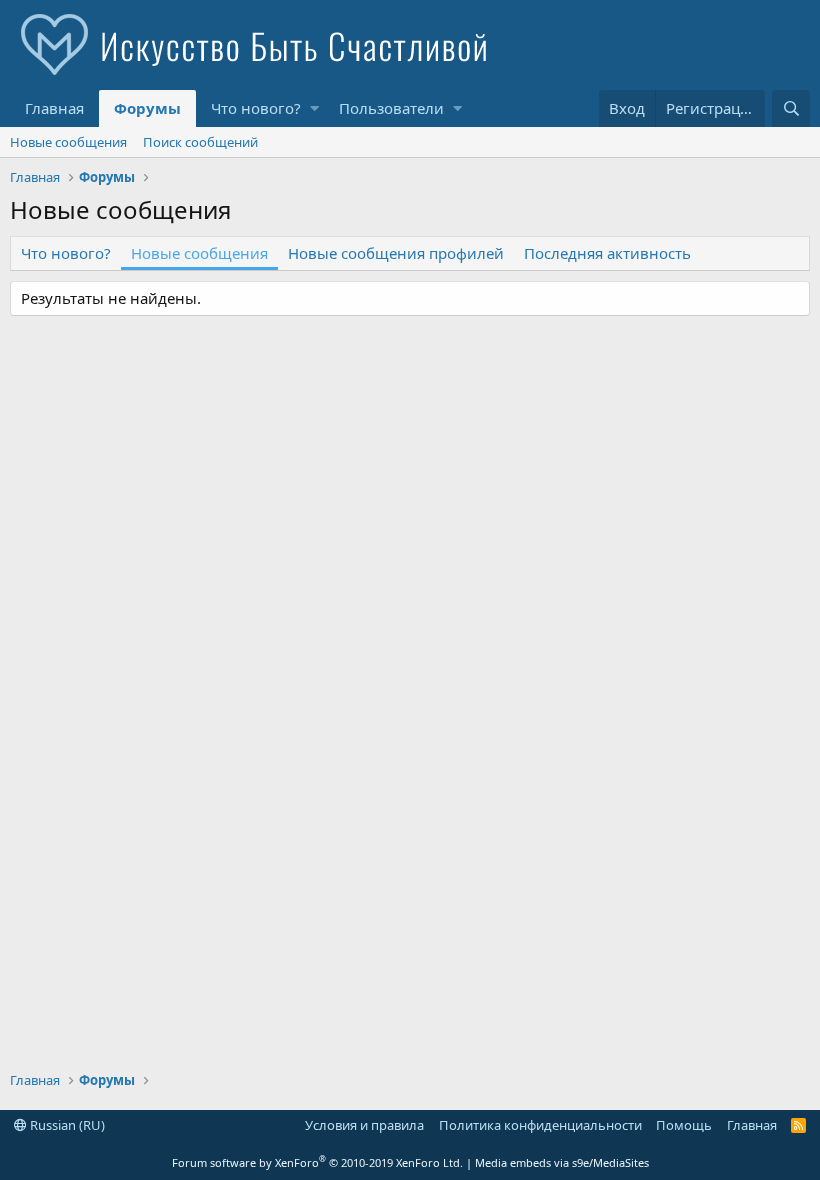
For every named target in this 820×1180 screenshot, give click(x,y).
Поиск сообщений (200, 142)
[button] (314, 108)
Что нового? (256, 108)
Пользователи (391, 108)
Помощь (684, 1125)
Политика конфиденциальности (540, 1125)
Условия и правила (364, 1125)
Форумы (147, 108)
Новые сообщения (68, 142)
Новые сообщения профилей (396, 253)
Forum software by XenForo (317, 1162)
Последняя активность (607, 253)
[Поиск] (791, 108)
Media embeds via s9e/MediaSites (562, 1162)
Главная (54, 108)
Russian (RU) (66, 1125)
